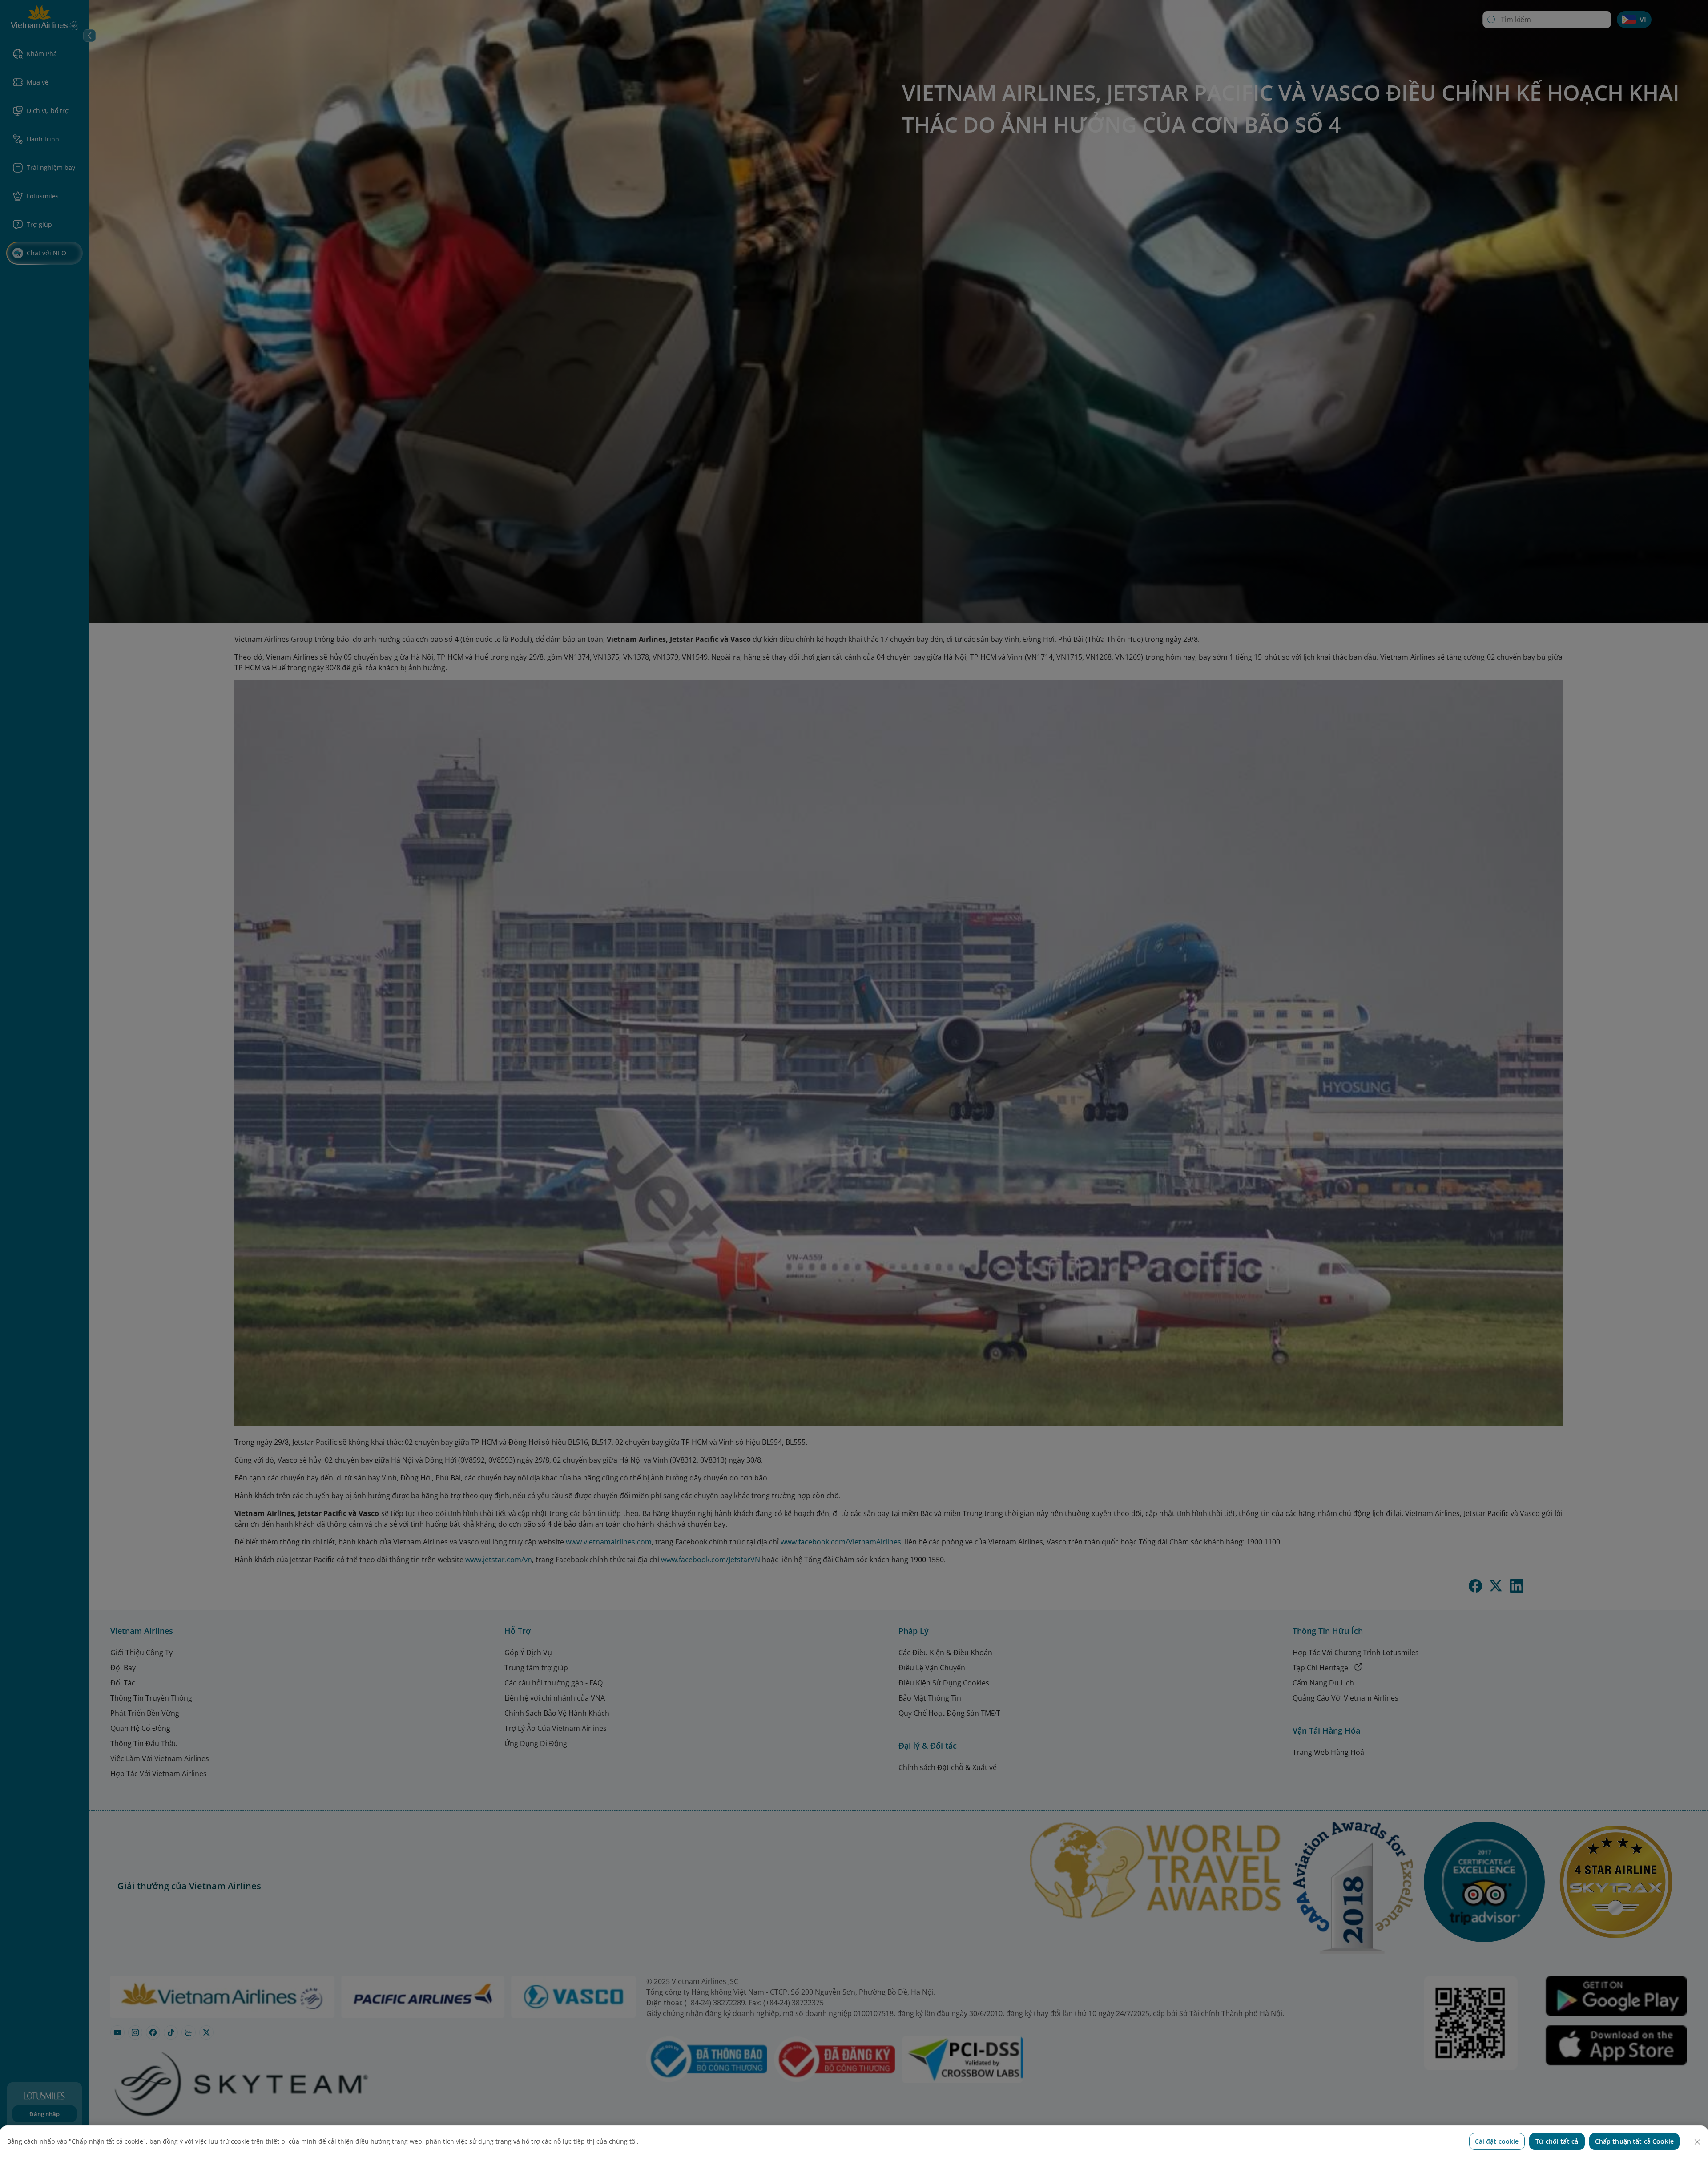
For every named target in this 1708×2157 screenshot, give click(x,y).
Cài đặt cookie (1497, 2141)
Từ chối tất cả (1557, 2141)
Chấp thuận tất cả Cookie (1634, 2141)
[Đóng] (1697, 2142)
